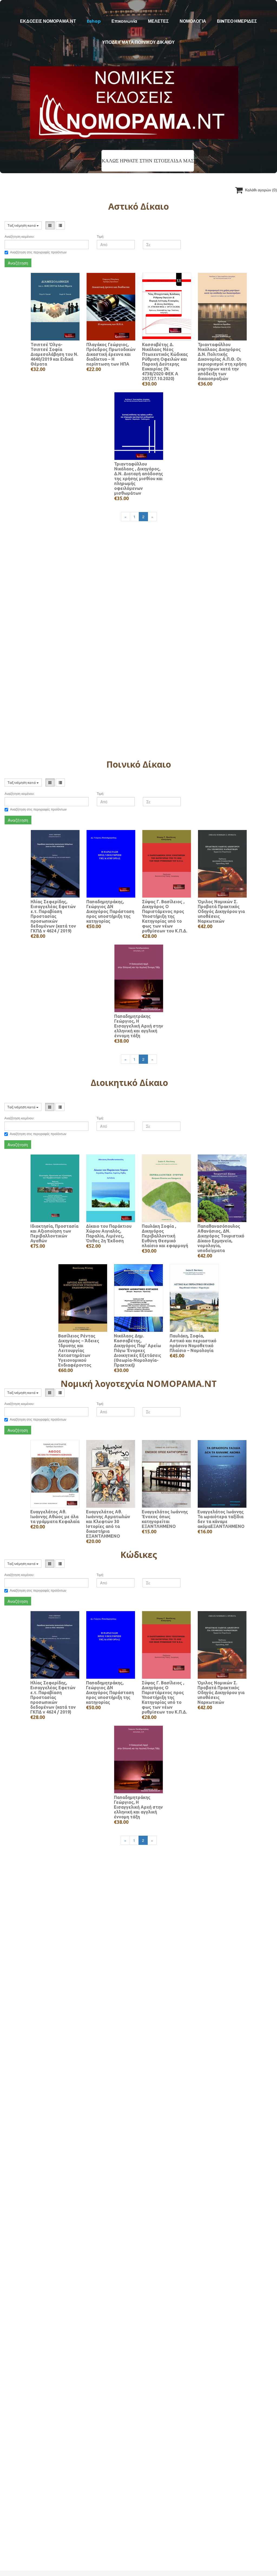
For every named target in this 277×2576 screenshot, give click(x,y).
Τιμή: (100, 237)
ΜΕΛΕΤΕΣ (158, 21)
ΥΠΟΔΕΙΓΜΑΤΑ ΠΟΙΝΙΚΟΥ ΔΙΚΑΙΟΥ (138, 42)
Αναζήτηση (18, 263)
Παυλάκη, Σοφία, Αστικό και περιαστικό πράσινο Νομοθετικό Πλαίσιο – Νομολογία (193, 1343)
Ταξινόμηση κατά (22, 225)
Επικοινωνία (124, 21)
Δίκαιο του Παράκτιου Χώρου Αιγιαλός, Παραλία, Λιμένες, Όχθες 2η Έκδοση (109, 1233)
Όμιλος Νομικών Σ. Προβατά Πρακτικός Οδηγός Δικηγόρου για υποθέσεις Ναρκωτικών (221, 911)
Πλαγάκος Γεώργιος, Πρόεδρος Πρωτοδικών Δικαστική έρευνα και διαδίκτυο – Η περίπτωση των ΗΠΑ (111, 354)
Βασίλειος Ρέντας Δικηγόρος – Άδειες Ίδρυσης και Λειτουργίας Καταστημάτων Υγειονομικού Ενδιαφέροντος (79, 1350)
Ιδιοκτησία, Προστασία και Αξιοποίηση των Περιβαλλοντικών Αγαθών (54, 1233)
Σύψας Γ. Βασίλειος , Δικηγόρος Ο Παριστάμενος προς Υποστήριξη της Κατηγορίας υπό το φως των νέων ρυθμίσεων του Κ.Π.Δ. (165, 916)
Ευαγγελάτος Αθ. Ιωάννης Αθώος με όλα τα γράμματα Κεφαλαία (55, 1517)
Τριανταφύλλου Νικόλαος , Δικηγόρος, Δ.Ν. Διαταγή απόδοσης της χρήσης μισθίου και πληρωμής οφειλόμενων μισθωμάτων (139, 479)
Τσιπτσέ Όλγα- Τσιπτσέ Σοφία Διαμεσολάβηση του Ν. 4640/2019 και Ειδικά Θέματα (54, 354)
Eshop (94, 21)
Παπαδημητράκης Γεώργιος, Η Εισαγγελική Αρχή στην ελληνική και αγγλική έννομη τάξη (139, 1026)
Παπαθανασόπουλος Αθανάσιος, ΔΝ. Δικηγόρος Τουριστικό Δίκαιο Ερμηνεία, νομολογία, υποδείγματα (221, 1238)
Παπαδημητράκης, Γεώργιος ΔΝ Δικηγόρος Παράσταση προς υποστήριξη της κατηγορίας (110, 911)
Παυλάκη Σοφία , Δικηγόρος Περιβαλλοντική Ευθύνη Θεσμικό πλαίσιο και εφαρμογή (165, 1236)
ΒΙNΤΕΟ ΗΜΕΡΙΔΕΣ (237, 21)
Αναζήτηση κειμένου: (20, 237)
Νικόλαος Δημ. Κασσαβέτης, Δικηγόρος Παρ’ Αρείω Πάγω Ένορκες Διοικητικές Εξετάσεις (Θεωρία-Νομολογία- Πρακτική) (138, 1350)
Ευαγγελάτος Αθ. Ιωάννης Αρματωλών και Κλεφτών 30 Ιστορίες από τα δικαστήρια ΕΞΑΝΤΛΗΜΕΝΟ (108, 1524)
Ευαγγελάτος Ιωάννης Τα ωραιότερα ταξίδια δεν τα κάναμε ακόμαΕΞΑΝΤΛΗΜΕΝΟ (221, 1519)
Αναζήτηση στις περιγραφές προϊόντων (38, 252)
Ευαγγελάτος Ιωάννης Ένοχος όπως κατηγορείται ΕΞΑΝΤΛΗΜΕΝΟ (165, 1519)
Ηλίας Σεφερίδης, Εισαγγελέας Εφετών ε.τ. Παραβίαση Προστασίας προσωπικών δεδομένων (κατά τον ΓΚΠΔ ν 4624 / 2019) (53, 916)
